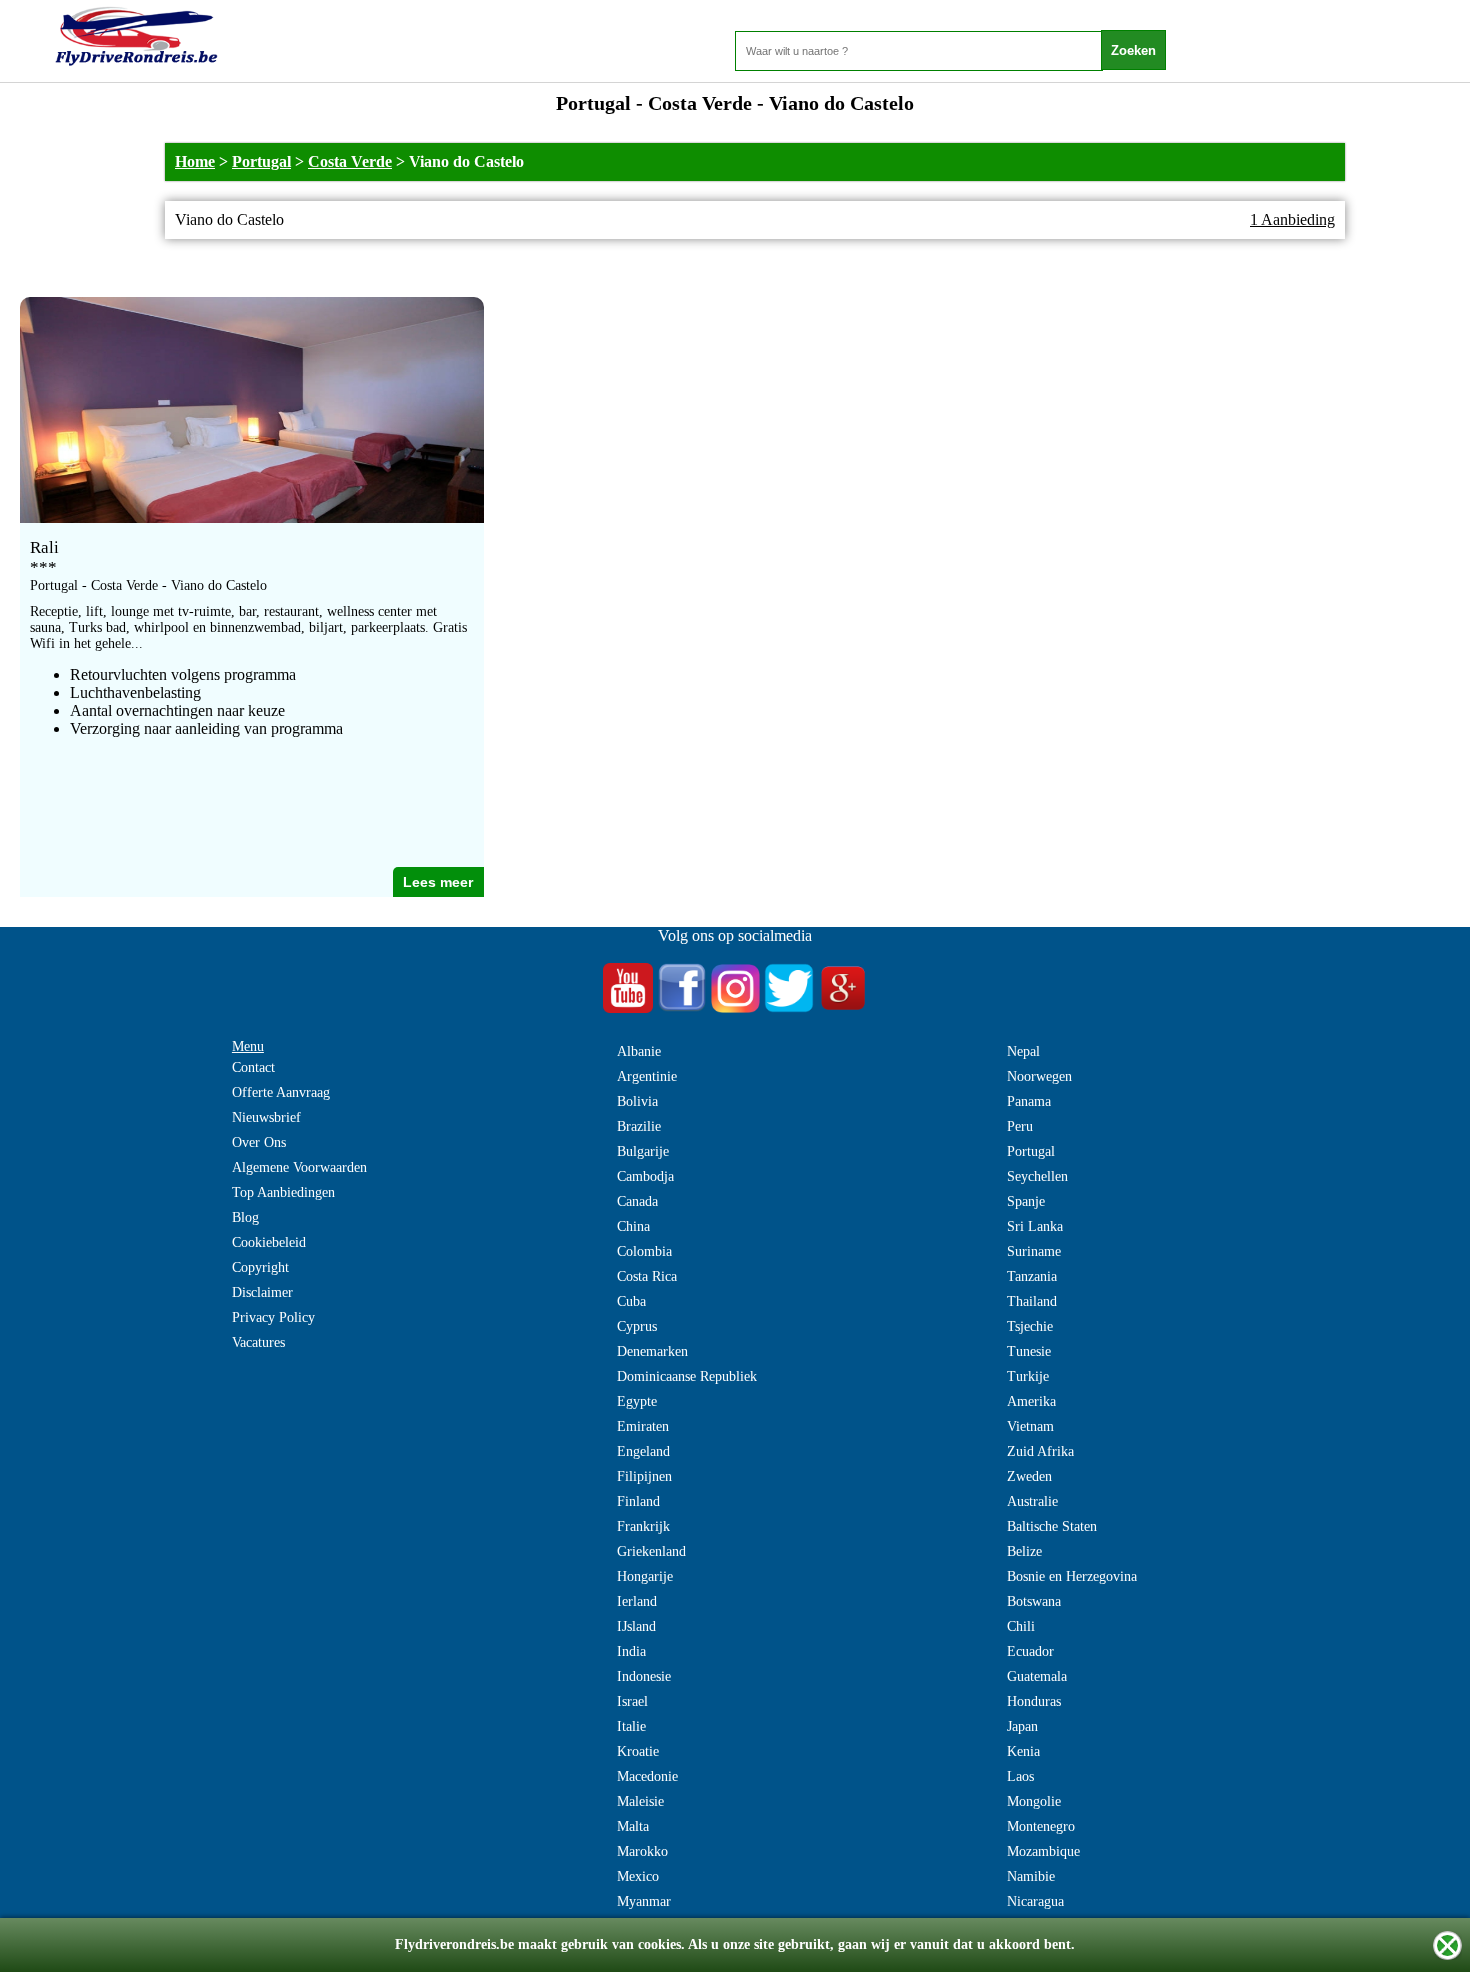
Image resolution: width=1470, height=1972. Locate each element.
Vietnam (1030, 1426)
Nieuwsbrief (266, 1117)
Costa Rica (647, 1276)
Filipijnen (644, 1476)
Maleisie (640, 1801)
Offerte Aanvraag (281, 1092)
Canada (637, 1201)
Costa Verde (350, 161)
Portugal (261, 161)
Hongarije (645, 1576)
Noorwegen (1039, 1076)
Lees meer (438, 882)
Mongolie (1034, 1801)
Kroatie (638, 1751)
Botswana (1034, 1601)
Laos (1020, 1776)
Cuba (631, 1301)
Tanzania (1032, 1276)
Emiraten (643, 1426)
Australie (1032, 1501)
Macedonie (647, 1776)
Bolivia (637, 1101)
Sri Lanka (1035, 1226)
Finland (638, 1501)
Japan (1022, 1726)
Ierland (637, 1601)
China (633, 1226)
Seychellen (1037, 1176)
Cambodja (645, 1176)
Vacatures (258, 1342)
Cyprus (637, 1326)
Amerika (1031, 1401)
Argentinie (647, 1076)
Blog (245, 1217)
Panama (1029, 1101)
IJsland (636, 1626)
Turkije (1028, 1376)
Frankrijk (643, 1526)
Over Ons (259, 1142)
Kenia (1023, 1751)
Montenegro (1041, 1826)
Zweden (1029, 1476)
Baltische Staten (1052, 1526)
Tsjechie (1030, 1326)
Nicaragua (1035, 1901)
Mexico (638, 1876)
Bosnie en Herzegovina (1072, 1576)
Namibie (1031, 1876)
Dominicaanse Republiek (687, 1376)
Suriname (1034, 1251)
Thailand (1032, 1301)
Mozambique (1043, 1851)
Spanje (1026, 1201)
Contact (253, 1067)
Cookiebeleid (269, 1242)
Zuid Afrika (1040, 1451)
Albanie (639, 1051)
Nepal (1023, 1051)
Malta (633, 1826)
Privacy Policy (273, 1317)
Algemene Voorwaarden (299, 1167)
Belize (1024, 1551)
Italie (631, 1726)
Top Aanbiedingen (283, 1192)
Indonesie (644, 1676)
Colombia (644, 1251)
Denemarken (652, 1351)
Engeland (643, 1451)
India (631, 1651)
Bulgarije (643, 1151)
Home (195, 161)
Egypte (637, 1401)
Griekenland (651, 1551)
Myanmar (644, 1901)
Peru (1020, 1126)
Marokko (642, 1851)
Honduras (1034, 1701)
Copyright (260, 1267)
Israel (632, 1701)
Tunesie (1029, 1351)
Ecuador (1030, 1651)
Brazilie (639, 1126)
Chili (1021, 1626)
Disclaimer (262, 1292)
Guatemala (1037, 1676)
